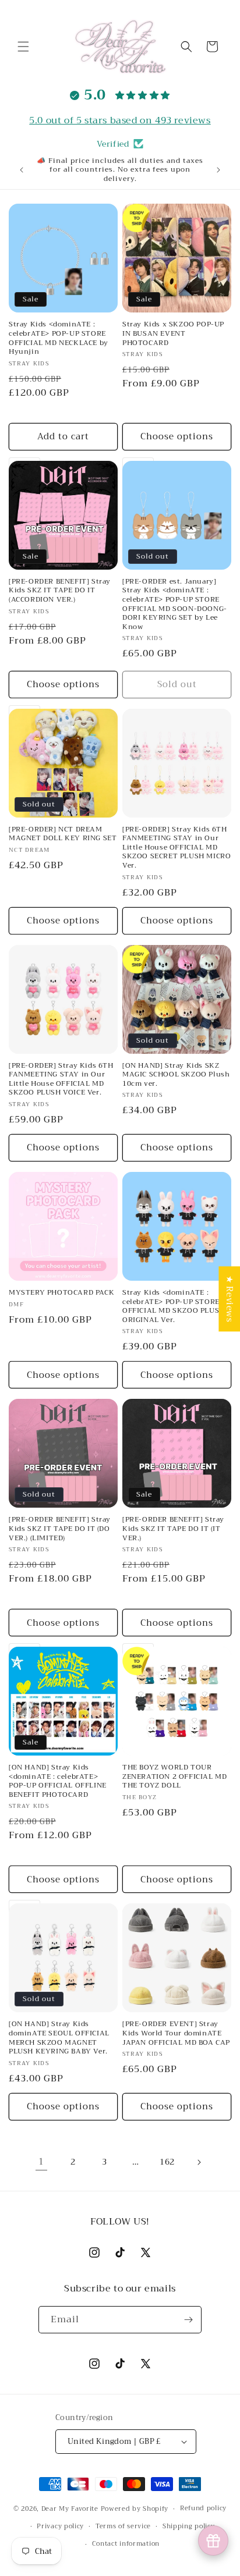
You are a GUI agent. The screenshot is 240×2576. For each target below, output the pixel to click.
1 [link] (41, 2162)
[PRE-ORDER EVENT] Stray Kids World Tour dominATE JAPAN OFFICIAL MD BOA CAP (176, 2033)
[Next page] (199, 2162)
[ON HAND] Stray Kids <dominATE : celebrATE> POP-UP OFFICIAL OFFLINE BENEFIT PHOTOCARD (58, 1781)
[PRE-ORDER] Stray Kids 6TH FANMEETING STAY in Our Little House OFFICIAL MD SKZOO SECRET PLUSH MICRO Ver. (177, 848)
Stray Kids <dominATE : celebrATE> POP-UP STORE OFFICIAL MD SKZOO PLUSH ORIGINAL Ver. (174, 1306)
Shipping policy (189, 2526)
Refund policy (203, 2508)
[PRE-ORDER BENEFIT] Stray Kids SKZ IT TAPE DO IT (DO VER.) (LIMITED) (60, 1529)
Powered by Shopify (135, 2509)
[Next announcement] (218, 170)
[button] (23, 47)
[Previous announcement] (22, 170)
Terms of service (123, 2526)
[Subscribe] (188, 2320)
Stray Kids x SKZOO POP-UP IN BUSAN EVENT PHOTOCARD (173, 334)
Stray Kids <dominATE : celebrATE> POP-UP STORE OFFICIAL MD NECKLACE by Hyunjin (59, 338)
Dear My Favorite (70, 2509)
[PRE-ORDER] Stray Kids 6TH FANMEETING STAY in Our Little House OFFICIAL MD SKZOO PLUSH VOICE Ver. (61, 1079)
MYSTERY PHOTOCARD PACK (61, 1293)
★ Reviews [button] (230, 1299)
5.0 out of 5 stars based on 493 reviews (120, 120)
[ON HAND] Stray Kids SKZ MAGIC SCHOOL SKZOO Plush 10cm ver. (176, 1075)
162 (167, 2162)
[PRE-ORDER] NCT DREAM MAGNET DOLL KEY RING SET (63, 834)
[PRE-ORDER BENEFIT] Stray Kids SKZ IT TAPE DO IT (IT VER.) (173, 1529)
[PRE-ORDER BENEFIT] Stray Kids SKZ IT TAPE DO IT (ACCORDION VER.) (60, 591)
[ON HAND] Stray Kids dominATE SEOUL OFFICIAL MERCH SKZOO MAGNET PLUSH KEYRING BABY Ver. (59, 2038)
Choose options (177, 436)
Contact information (126, 2544)
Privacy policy (60, 2526)
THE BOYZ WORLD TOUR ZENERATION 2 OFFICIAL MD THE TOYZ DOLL (174, 1777)
